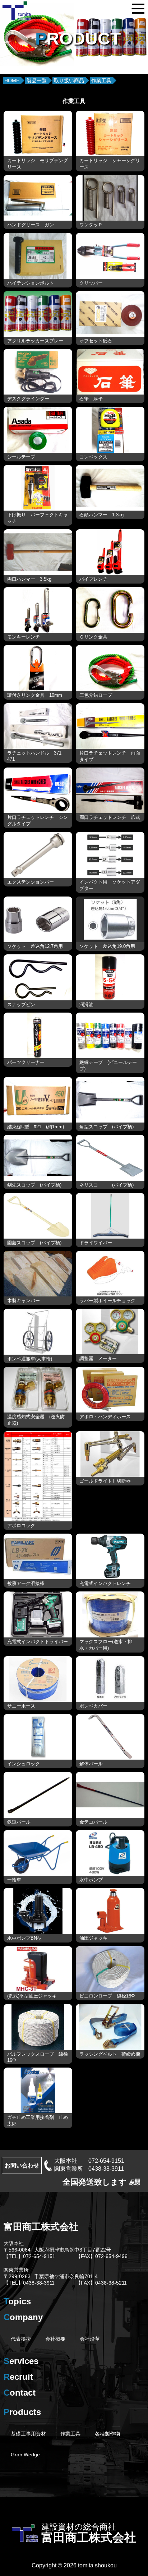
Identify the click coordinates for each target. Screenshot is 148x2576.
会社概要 (55, 2339)
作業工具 (101, 80)
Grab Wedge (25, 2455)
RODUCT (78, 39)
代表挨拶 (21, 2339)
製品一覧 (37, 80)
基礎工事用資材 (28, 2434)
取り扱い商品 (69, 80)
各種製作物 (107, 2434)
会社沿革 (90, 2339)
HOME (12, 80)
